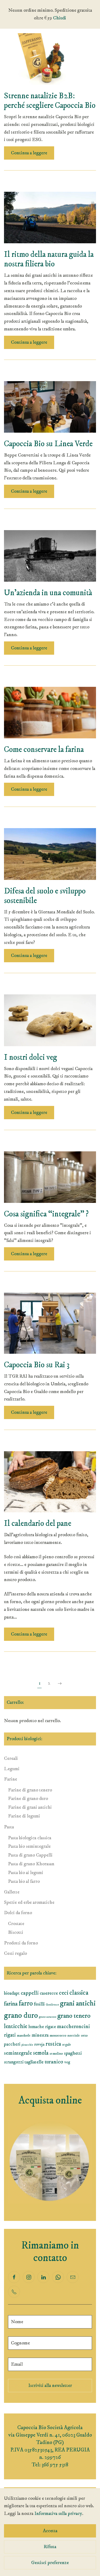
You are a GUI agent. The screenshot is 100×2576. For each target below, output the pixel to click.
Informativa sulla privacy (58, 2514)
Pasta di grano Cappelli (30, 1855)
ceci (64, 1993)
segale (67, 2045)
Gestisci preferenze (50, 2563)
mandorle (24, 2036)
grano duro (21, 2015)
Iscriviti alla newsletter (50, 2386)
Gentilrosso (52, 2005)
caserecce (49, 1993)
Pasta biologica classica (30, 1838)
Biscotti (16, 1932)
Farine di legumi (24, 1816)
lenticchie (16, 2026)
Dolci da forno (18, 1913)
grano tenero (74, 2016)
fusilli (39, 2004)
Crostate (16, 1924)
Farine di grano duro (28, 1799)
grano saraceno (48, 2017)
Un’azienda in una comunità (48, 593)
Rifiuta (50, 2547)
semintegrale (18, 2053)
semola (41, 2053)
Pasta (9, 1827)
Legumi (12, 1769)
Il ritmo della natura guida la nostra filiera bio (49, 259)
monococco (58, 2036)
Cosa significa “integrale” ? (46, 1214)
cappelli (30, 1993)
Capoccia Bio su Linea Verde (48, 444)
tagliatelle (34, 2062)
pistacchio (27, 2045)
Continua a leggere (29, 153)
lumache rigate (42, 2027)
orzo (84, 2036)
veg (67, 2062)
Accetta (50, 2531)
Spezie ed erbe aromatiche (29, 1902)
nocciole (74, 2036)
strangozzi (14, 2062)
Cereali (11, 1759)
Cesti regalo (15, 1953)
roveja (39, 2044)
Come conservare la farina (44, 750)
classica (79, 1993)
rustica (53, 2044)
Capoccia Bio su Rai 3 (37, 1365)
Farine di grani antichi (30, 1807)
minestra (40, 2035)
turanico (54, 2062)
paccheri (12, 2044)
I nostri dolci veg (31, 1057)
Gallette (12, 1892)
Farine (11, 1779)
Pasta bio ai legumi (26, 1873)
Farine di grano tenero (30, 1790)
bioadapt (12, 1993)
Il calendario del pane (38, 1524)
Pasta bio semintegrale (29, 1846)
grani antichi (78, 2003)
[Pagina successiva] (60, 1684)
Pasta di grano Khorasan (31, 1864)
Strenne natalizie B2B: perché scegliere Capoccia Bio (50, 101)
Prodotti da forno (21, 1943)
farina (11, 2004)
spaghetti (73, 2053)
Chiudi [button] (60, 18)
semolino (56, 2054)
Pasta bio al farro (24, 1881)
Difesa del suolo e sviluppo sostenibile (45, 896)
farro (26, 2004)
